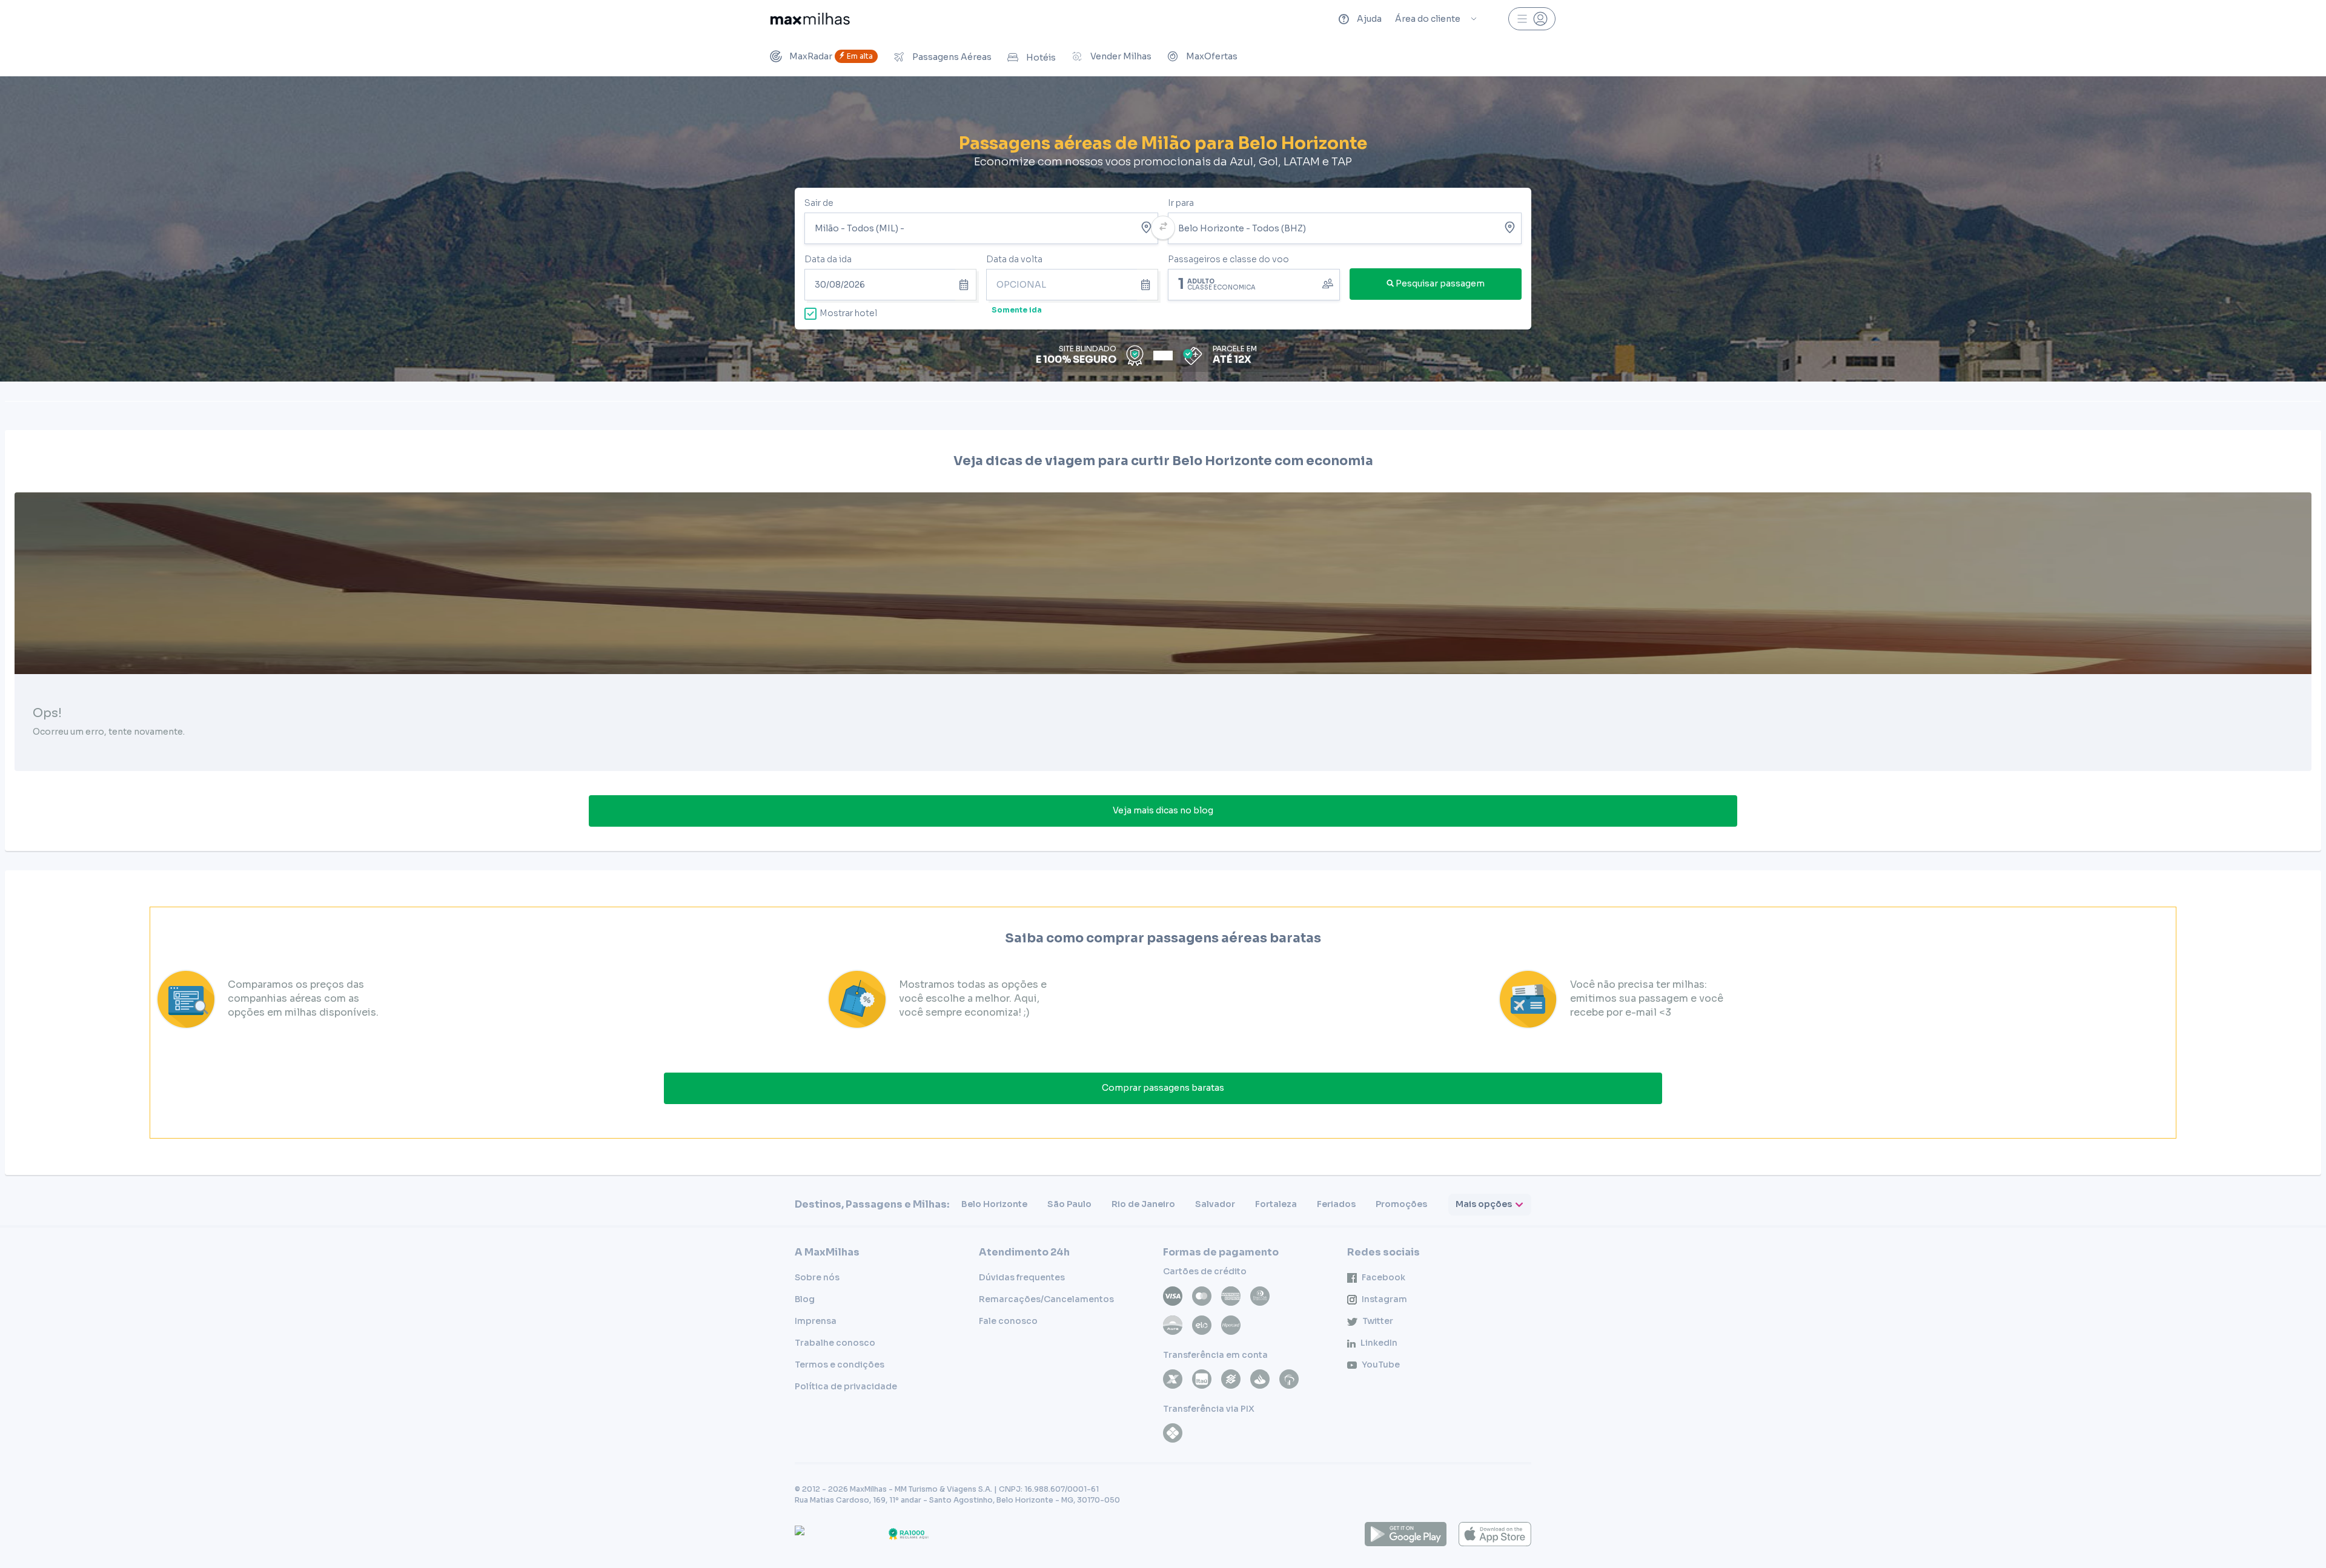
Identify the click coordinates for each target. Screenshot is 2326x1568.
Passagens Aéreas (952, 57)
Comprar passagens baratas (1163, 1088)
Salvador (1215, 1204)
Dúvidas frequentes (1022, 1277)
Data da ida (828, 259)
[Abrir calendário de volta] (1148, 285)
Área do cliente (1428, 19)
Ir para (1181, 203)
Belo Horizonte (994, 1204)
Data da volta (1014, 259)
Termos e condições (840, 1365)
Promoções (1401, 1204)
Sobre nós (817, 1277)
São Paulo (1069, 1204)
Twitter (1378, 1321)
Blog (805, 1299)
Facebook (1383, 1277)
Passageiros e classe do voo (1228, 259)
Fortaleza (1276, 1204)
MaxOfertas (1212, 56)
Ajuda (1369, 19)
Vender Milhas (1121, 56)
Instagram (1384, 1299)
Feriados (1336, 1204)
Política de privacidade (846, 1386)
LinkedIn (1379, 1343)
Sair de (819, 203)
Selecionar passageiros (1254, 283)
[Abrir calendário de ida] (966, 285)
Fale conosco (1008, 1321)
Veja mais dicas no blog (1163, 810)
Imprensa (816, 1321)
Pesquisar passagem (1440, 283)
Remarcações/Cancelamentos (1046, 1299)
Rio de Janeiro (1143, 1204)
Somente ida (1017, 310)
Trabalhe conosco (835, 1343)
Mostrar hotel (848, 313)
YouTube (1381, 1365)
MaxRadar (831, 56)
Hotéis (1041, 58)
